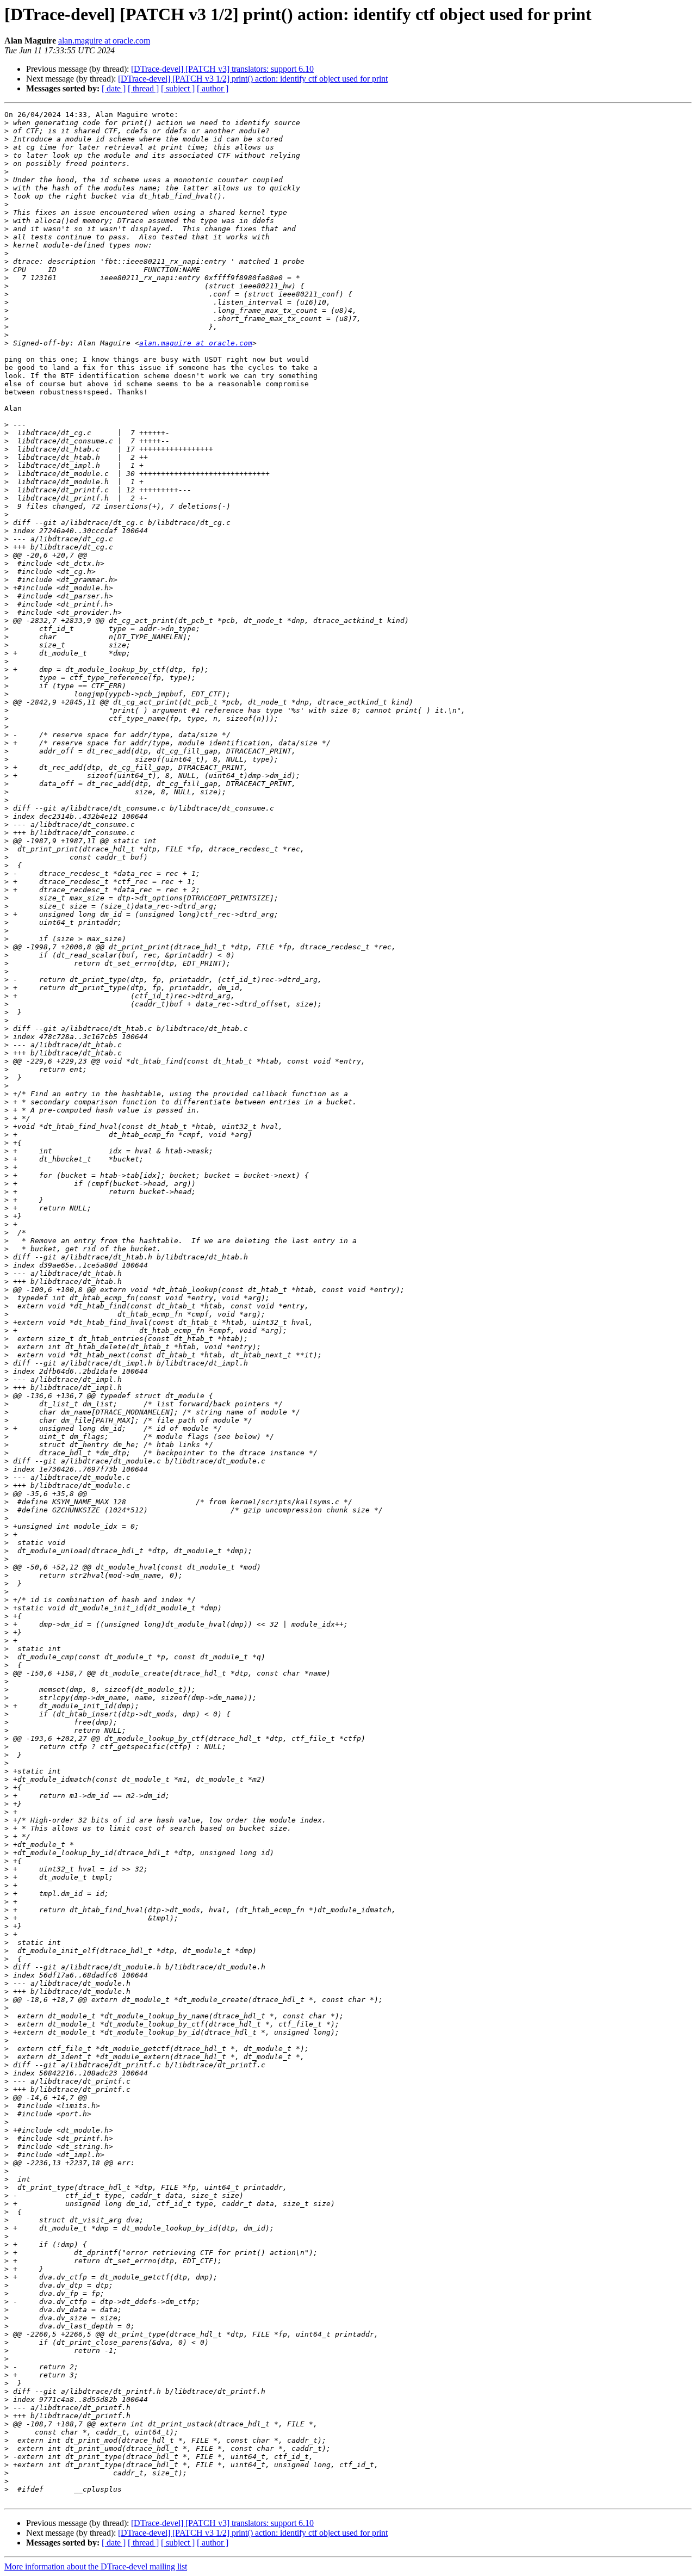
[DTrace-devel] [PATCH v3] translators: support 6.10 (222, 69)
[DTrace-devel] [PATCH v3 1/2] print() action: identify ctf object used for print (253, 79)
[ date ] (114, 88)
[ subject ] (178, 88)
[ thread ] (143, 88)
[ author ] (213, 88)
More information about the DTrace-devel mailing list (96, 2566)
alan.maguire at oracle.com (104, 41)
